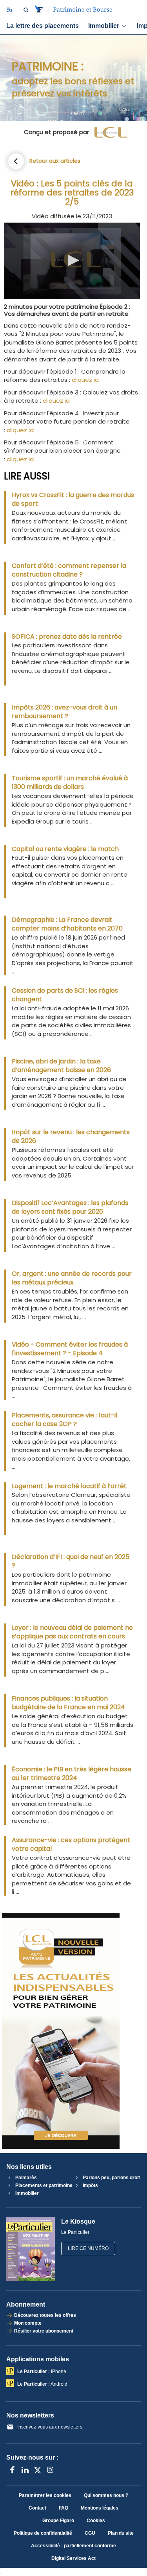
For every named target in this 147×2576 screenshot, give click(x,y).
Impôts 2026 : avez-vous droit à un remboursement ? (64, 712)
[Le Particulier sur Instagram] (50, 2470)
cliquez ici (86, 380)
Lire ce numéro (88, 2248)
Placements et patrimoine (43, 2185)
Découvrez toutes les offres (45, 2315)
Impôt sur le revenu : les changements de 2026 (71, 1137)
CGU (90, 2533)
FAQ (64, 2508)
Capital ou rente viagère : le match (65, 849)
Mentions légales (100, 2508)
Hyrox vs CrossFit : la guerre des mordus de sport (73, 499)
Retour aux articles (55, 161)
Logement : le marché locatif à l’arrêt (69, 1486)
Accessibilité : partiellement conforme (73, 2546)
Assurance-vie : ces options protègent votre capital (71, 1844)
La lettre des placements (43, 26)
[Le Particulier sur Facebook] (13, 2470)
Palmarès (25, 2178)
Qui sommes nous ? (106, 2495)
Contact (37, 2508)
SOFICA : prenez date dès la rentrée (67, 637)
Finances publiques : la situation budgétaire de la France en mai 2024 (68, 1703)
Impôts (90, 2185)
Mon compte (28, 2323)
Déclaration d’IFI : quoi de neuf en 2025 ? (71, 1561)
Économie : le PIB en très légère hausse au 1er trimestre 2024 (72, 1774)
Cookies (96, 2521)
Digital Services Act (73, 2558)
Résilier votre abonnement (44, 2331)
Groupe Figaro (58, 2521)
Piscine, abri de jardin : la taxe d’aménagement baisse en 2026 (61, 1066)
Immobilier (104, 26)
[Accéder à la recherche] (26, 10)
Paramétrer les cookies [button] (45, 2495)
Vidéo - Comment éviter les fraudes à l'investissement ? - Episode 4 (70, 1349)
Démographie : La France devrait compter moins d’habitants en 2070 (67, 924)
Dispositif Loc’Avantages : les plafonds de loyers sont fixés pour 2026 (70, 1207)
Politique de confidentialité (43, 2533)
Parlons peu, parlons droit (111, 2178)
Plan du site (121, 2533)
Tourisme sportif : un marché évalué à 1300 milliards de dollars (70, 783)
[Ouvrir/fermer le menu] (9, 10)
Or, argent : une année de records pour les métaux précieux (72, 1278)
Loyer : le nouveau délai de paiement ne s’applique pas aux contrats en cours (72, 1632)
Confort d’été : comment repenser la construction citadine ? (69, 570)
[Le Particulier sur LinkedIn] (25, 2470)
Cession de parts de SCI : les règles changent (65, 995)
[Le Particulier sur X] (38, 2470)
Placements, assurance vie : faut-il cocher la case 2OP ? (64, 1420)
